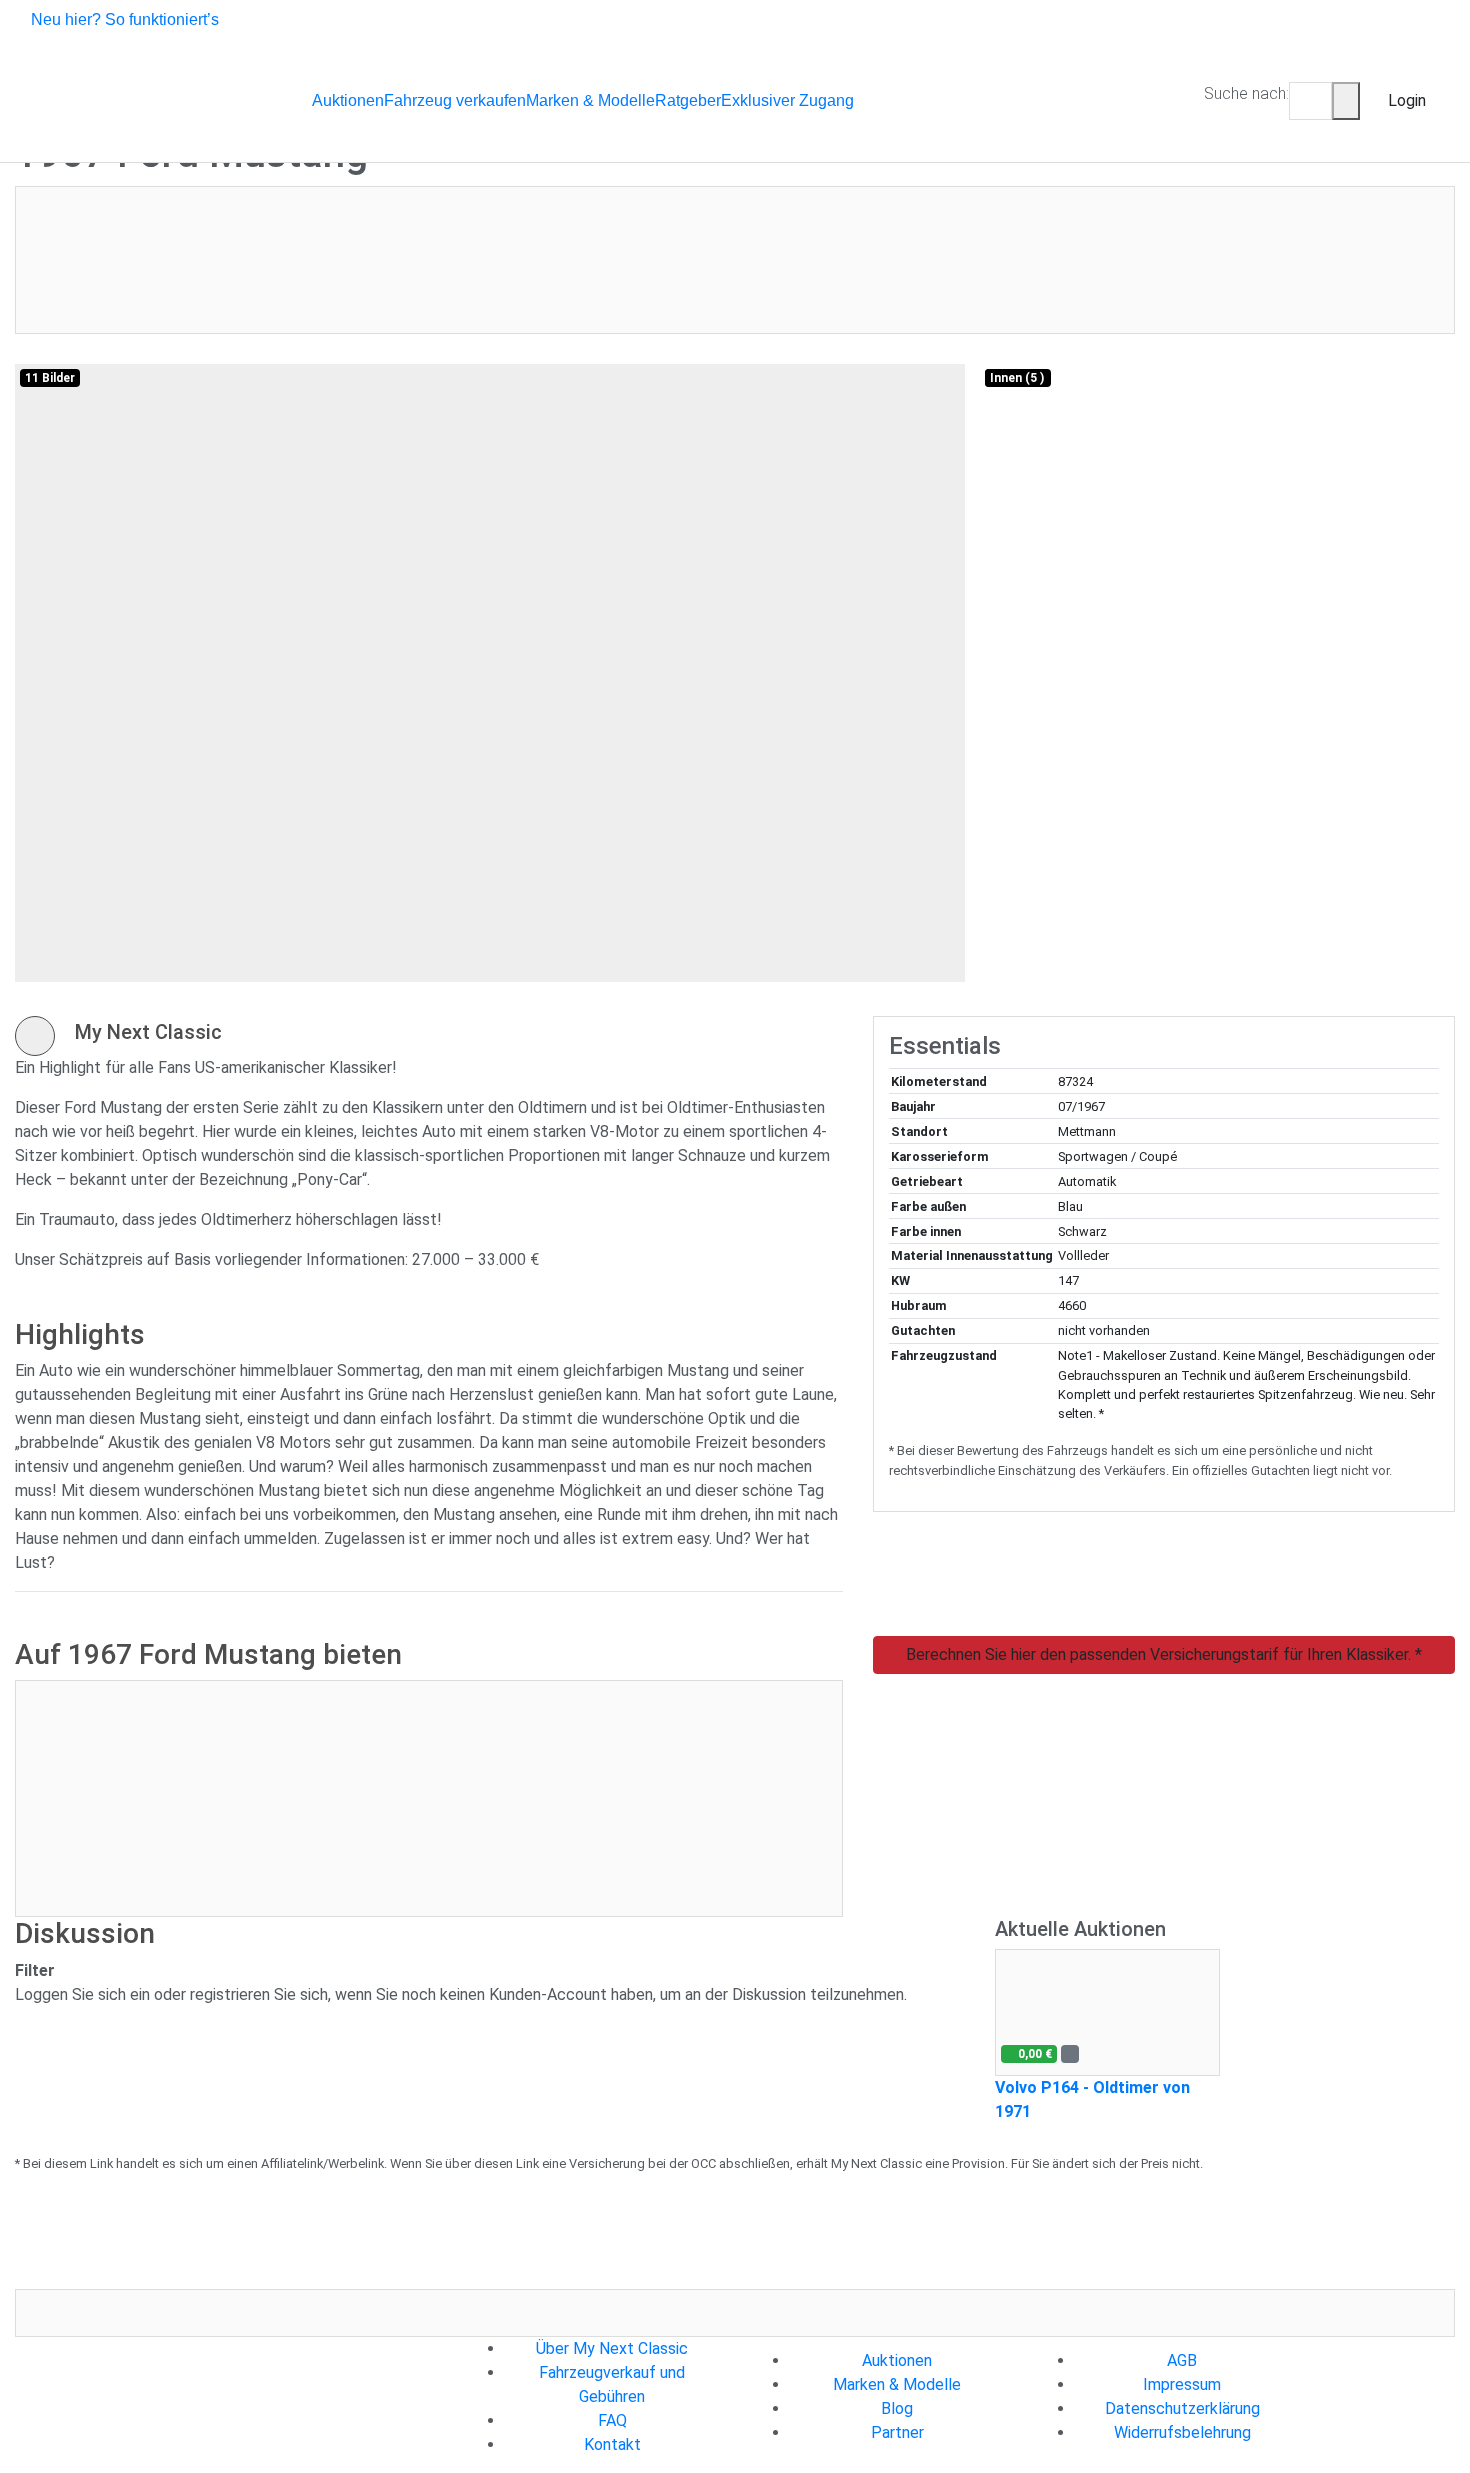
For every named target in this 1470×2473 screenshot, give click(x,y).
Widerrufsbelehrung (1182, 2432)
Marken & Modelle (897, 2384)
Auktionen (897, 2360)
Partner (897, 2432)
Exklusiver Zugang (787, 100)
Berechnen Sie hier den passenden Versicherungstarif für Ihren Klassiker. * (1164, 1654)
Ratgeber (688, 100)
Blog (897, 2408)
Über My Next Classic (612, 2348)
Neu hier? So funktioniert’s (125, 19)
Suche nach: (1246, 93)
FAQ (612, 2420)
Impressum (1182, 2384)
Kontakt (612, 2444)
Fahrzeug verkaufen (455, 100)
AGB (1182, 2360)
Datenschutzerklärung (1182, 2408)
